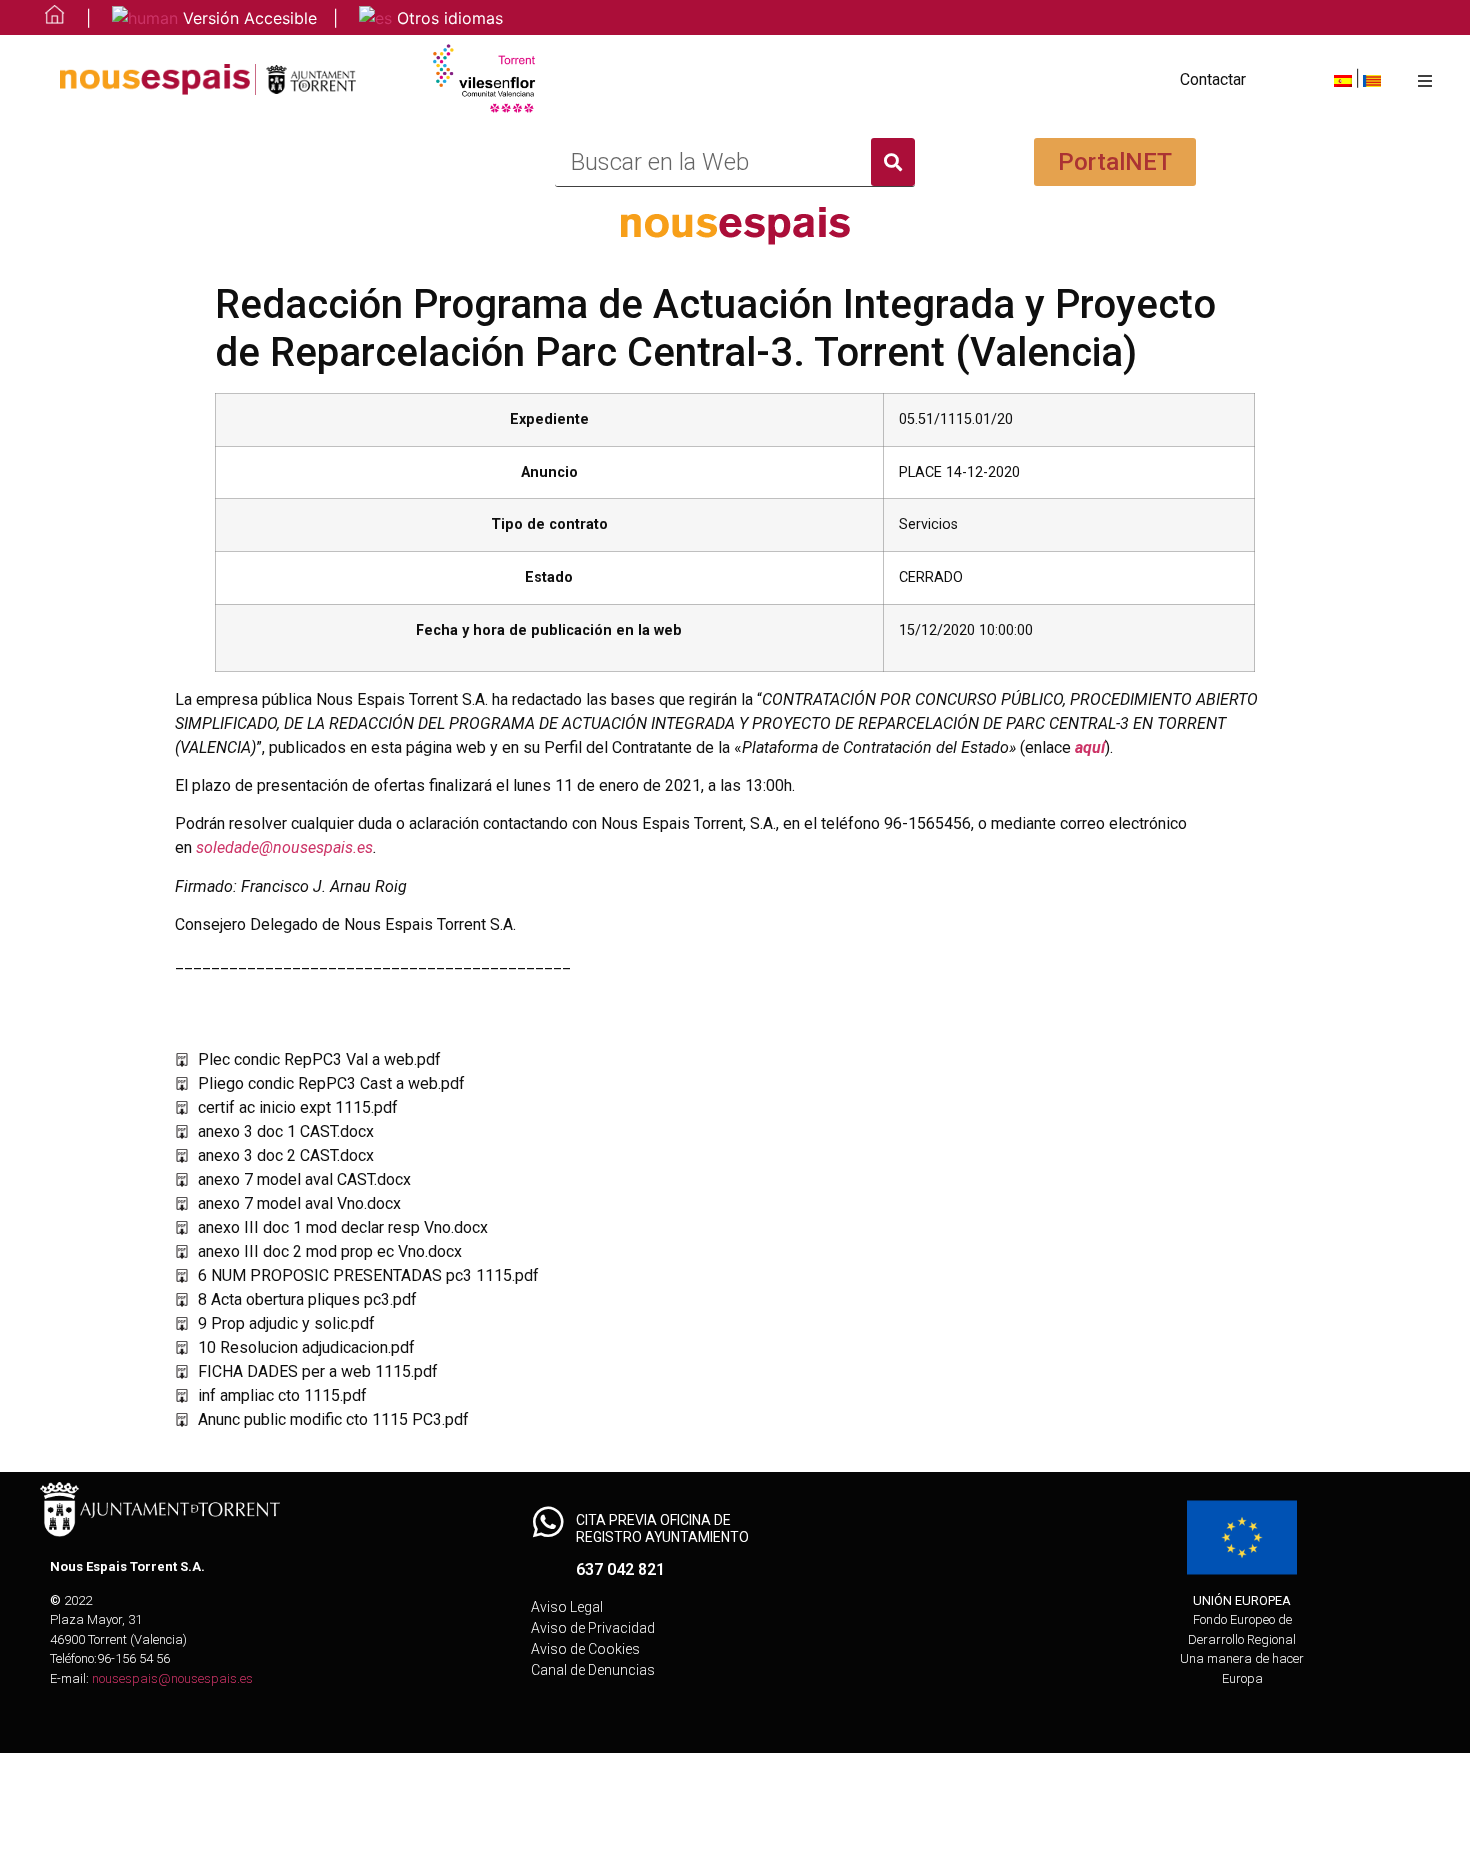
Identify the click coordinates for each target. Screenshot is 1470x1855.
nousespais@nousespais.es (172, 1678)
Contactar (1213, 79)
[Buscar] (893, 162)
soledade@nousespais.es (284, 847)
